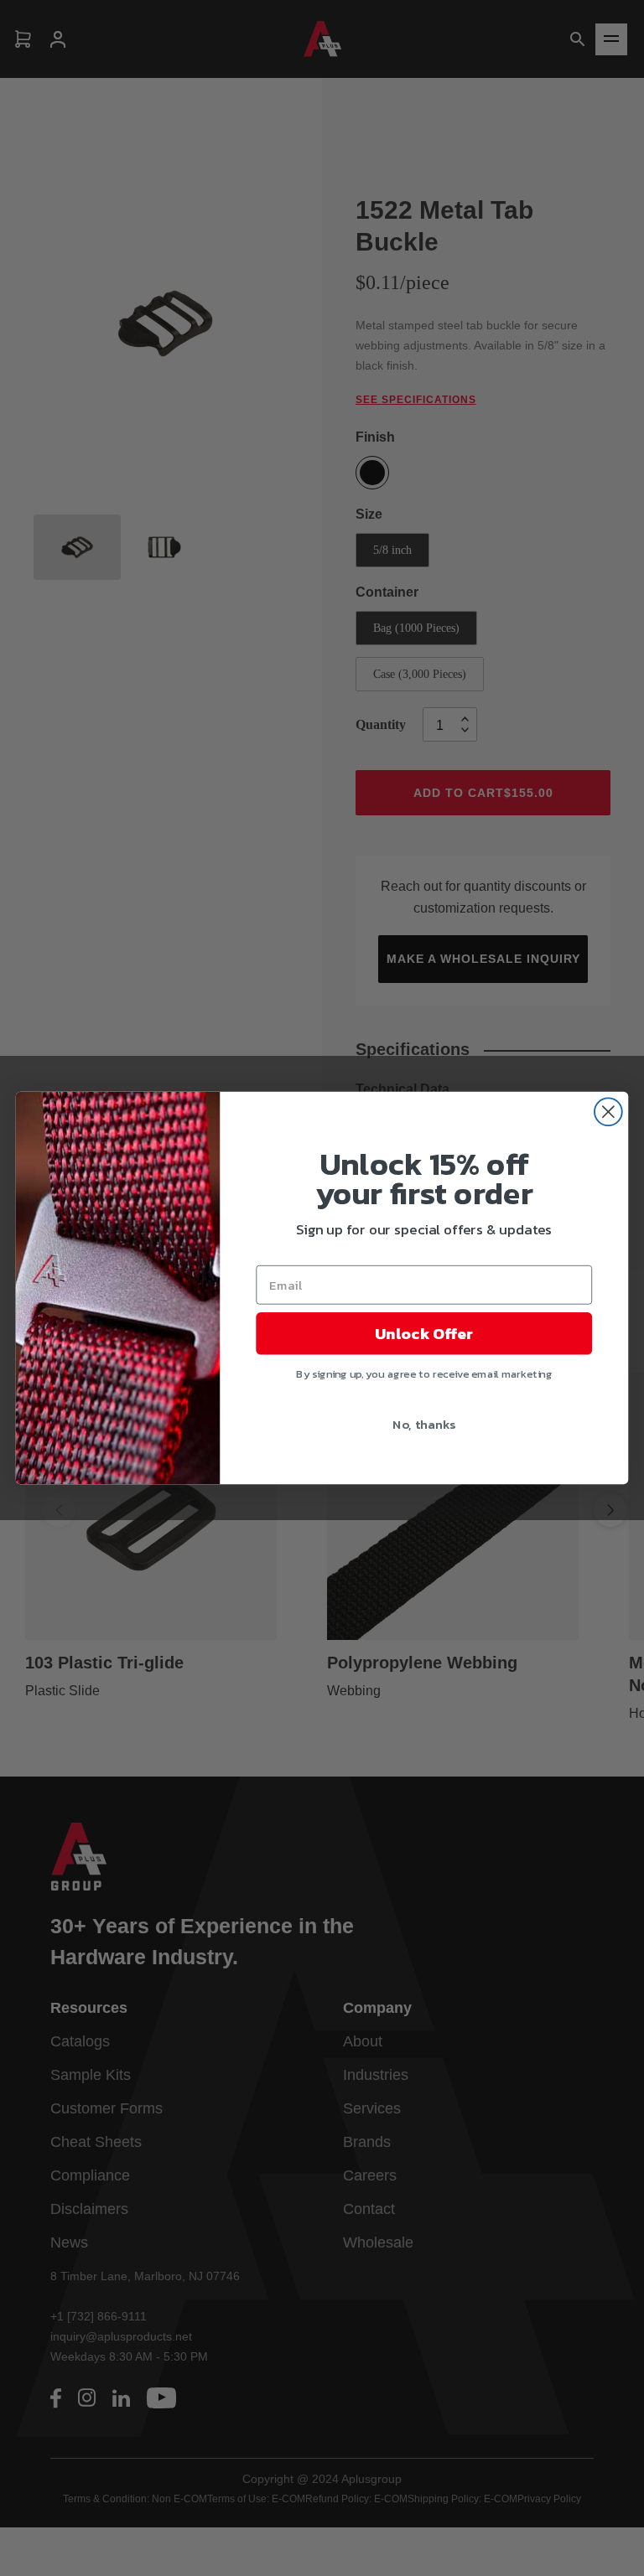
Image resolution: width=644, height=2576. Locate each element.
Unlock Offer (424, 1333)
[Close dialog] (608, 1112)
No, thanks (424, 1424)
